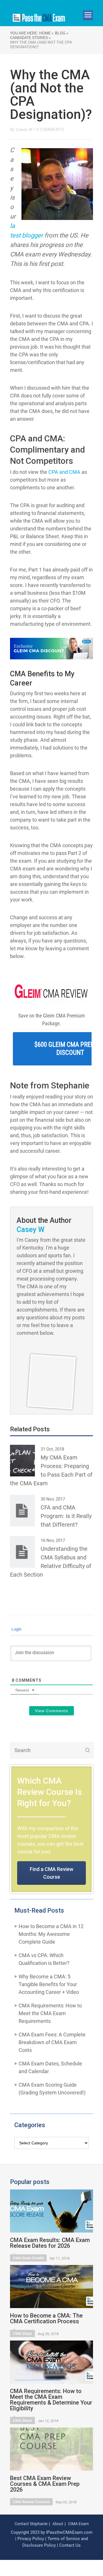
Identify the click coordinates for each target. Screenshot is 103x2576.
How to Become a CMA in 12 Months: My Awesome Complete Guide (51, 1934)
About (58, 2524)
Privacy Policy (31, 2539)
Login (16, 1629)
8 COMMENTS (50, 130)
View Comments (51, 1711)
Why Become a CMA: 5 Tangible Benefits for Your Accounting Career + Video (49, 1984)
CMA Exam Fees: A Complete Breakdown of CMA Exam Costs (52, 2042)
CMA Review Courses (31, 2502)
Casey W (24, 130)
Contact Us (70, 2545)
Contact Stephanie (31, 2524)
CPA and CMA (64, 472)
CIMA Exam (78, 2524)
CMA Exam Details (28, 2258)
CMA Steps (22, 2333)
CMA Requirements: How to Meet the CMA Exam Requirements (50, 2013)
